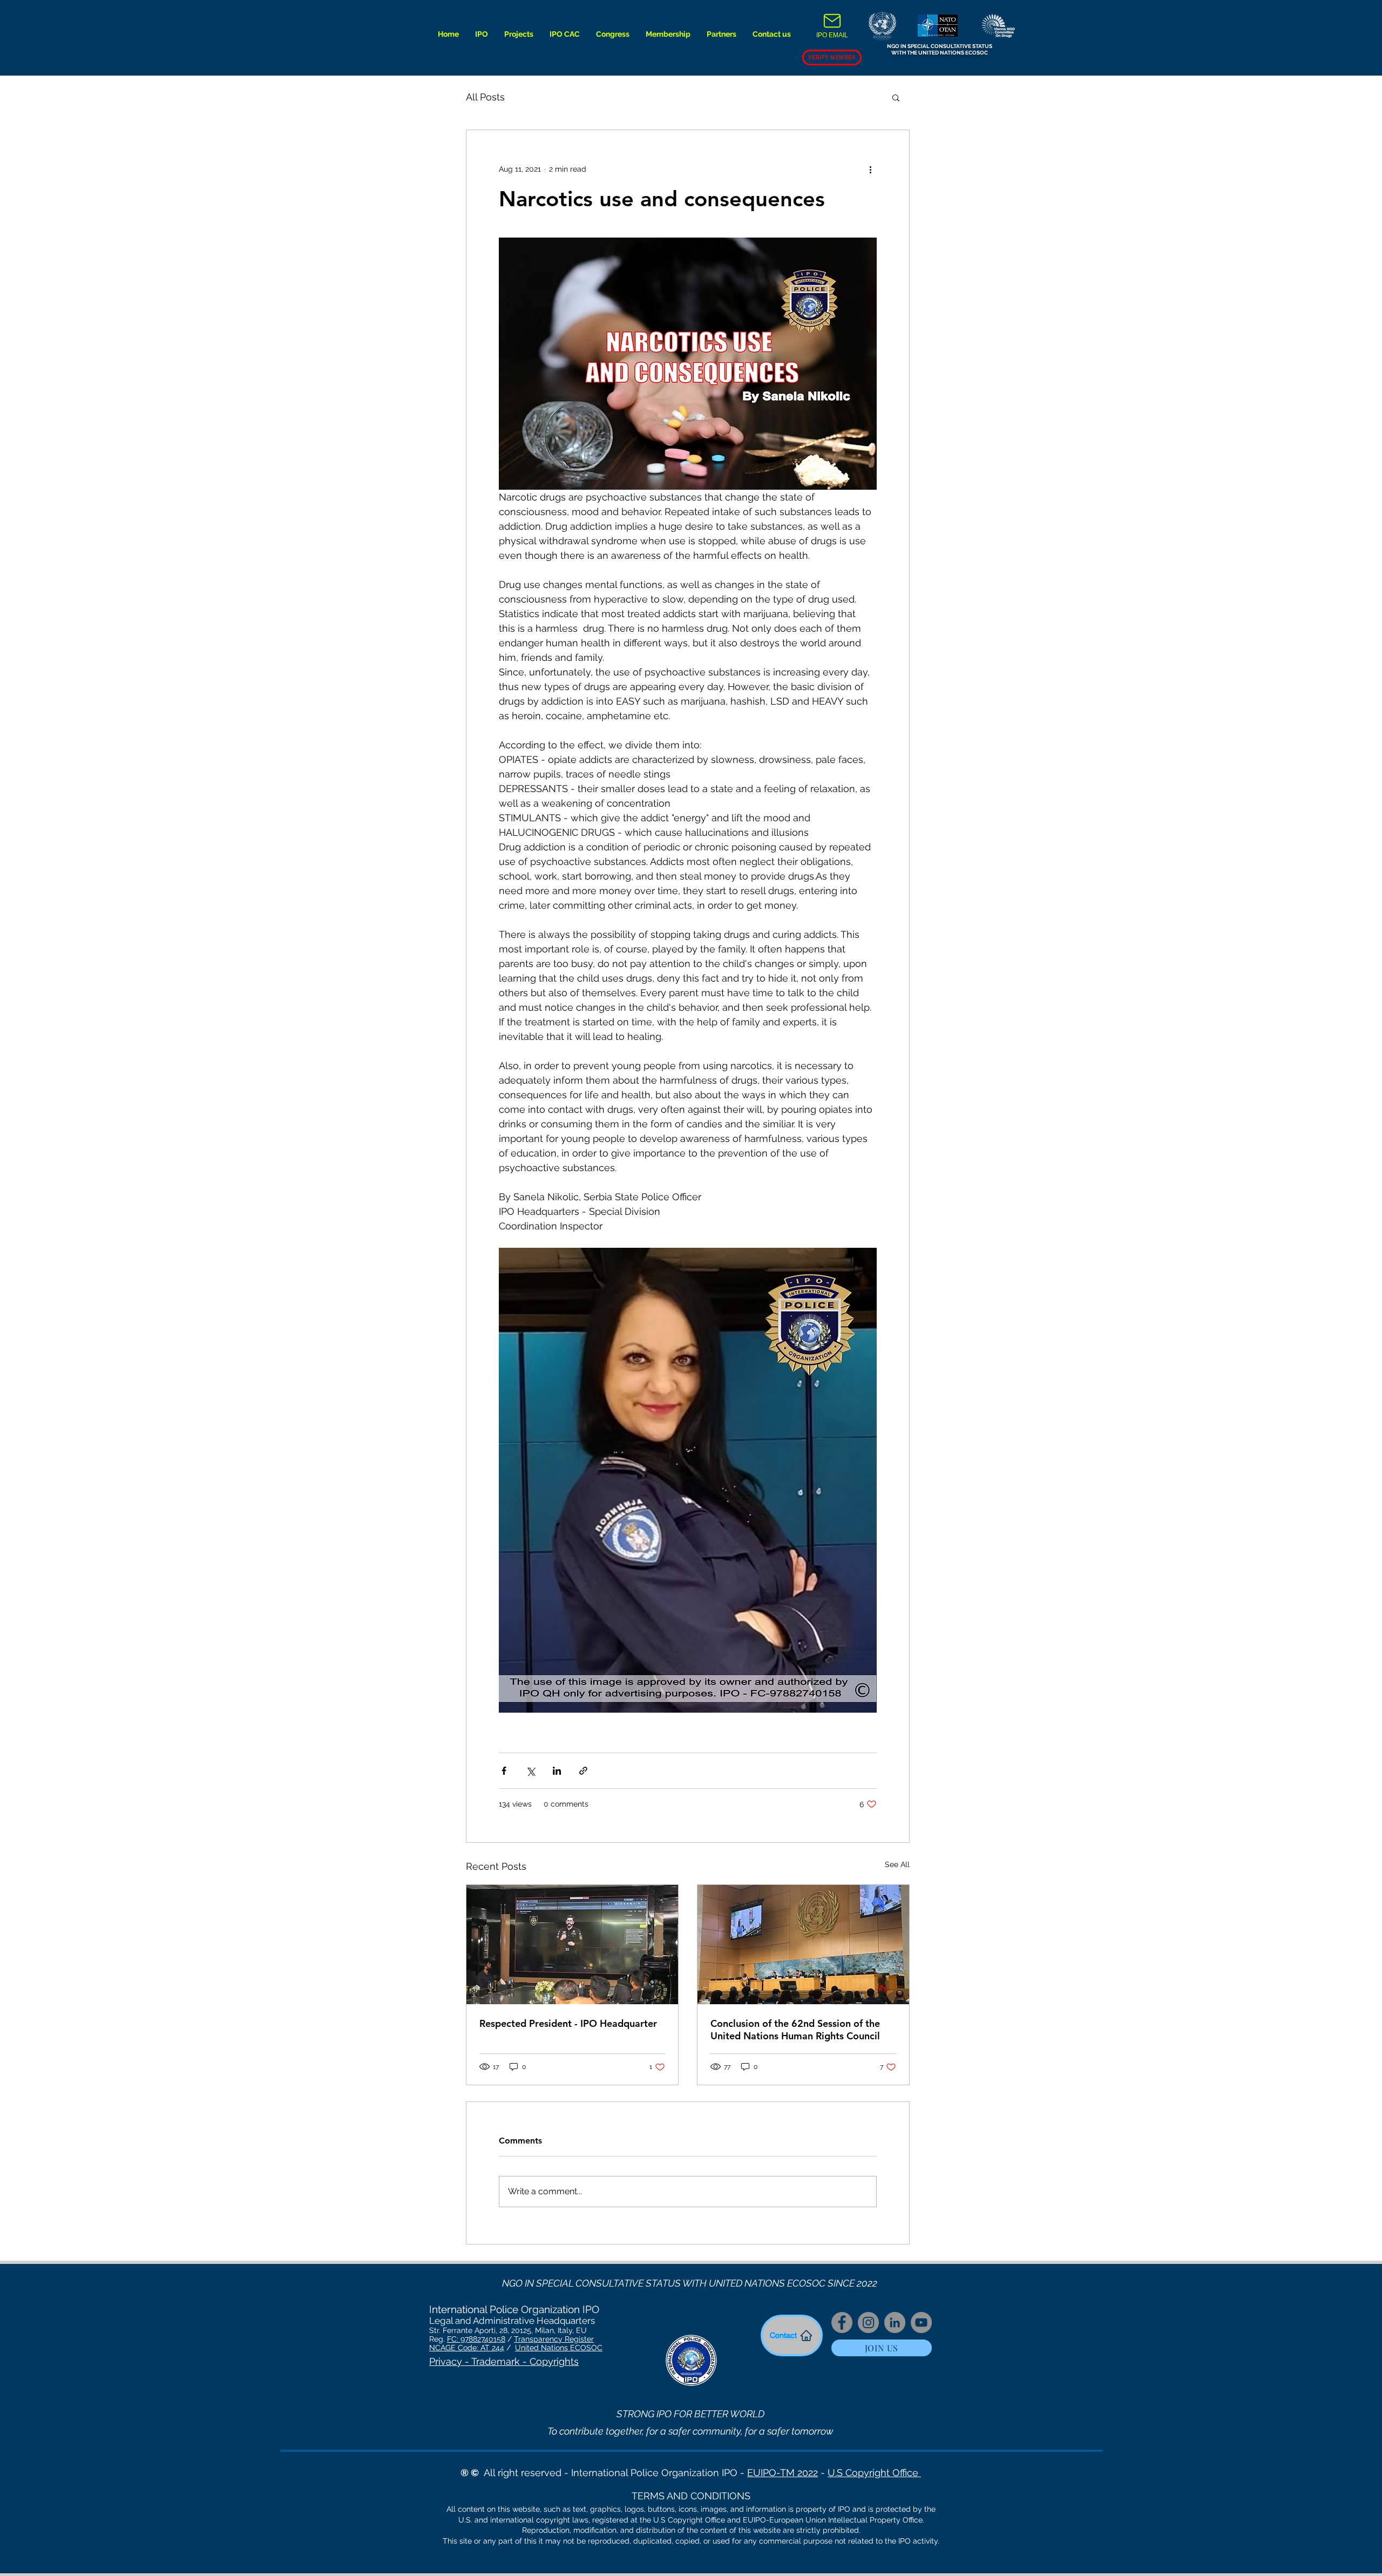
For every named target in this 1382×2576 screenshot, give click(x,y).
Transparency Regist (550, 2339)
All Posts (485, 97)
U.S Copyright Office (874, 2473)
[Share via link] (583, 1771)
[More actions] (870, 169)
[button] (482, 34)
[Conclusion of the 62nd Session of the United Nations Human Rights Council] (803, 1945)
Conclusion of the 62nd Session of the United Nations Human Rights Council (795, 2030)
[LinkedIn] (895, 2323)
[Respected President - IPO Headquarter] (572, 1945)
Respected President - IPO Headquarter (568, 2023)
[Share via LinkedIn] (557, 1771)
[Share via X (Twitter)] (530, 1771)
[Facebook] (842, 2323)
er (590, 2339)
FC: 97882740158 (476, 2339)
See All (897, 1864)
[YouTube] (921, 2323)
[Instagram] (868, 2323)
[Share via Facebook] (504, 1771)
